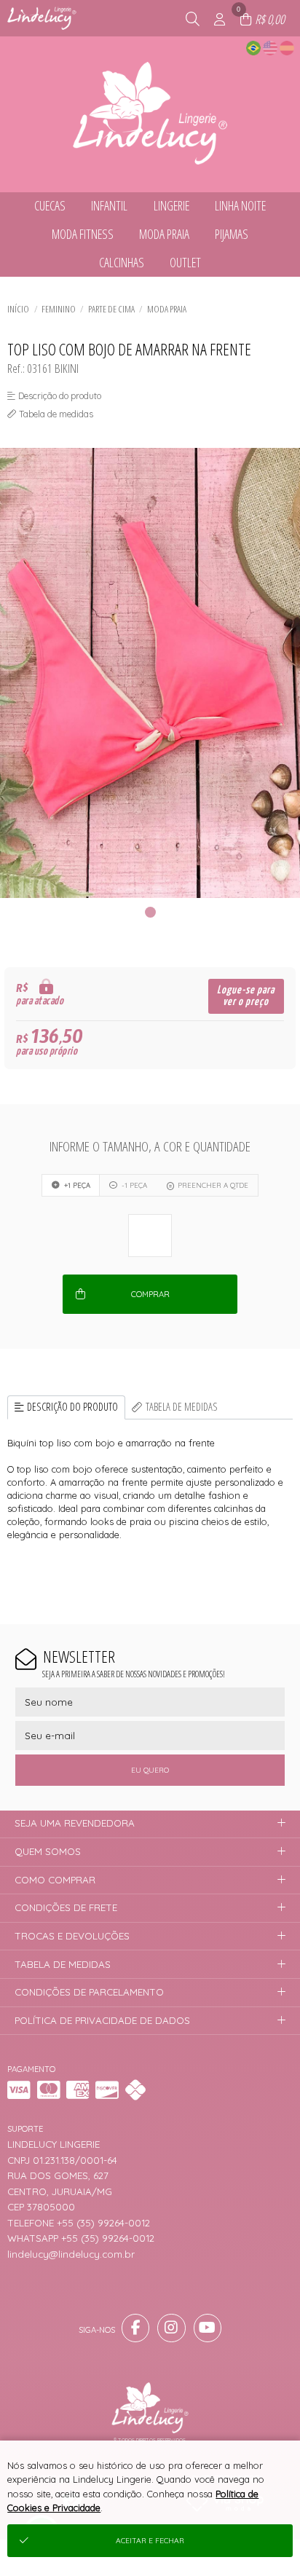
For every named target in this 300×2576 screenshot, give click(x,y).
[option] (150, 673)
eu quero (150, 1770)
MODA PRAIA (167, 309)
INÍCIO (18, 309)
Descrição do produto (72, 1407)
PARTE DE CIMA (111, 309)
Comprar (150, 1294)
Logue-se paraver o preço (246, 996)
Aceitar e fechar (150, 2541)
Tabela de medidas (182, 1407)
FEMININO (59, 309)
